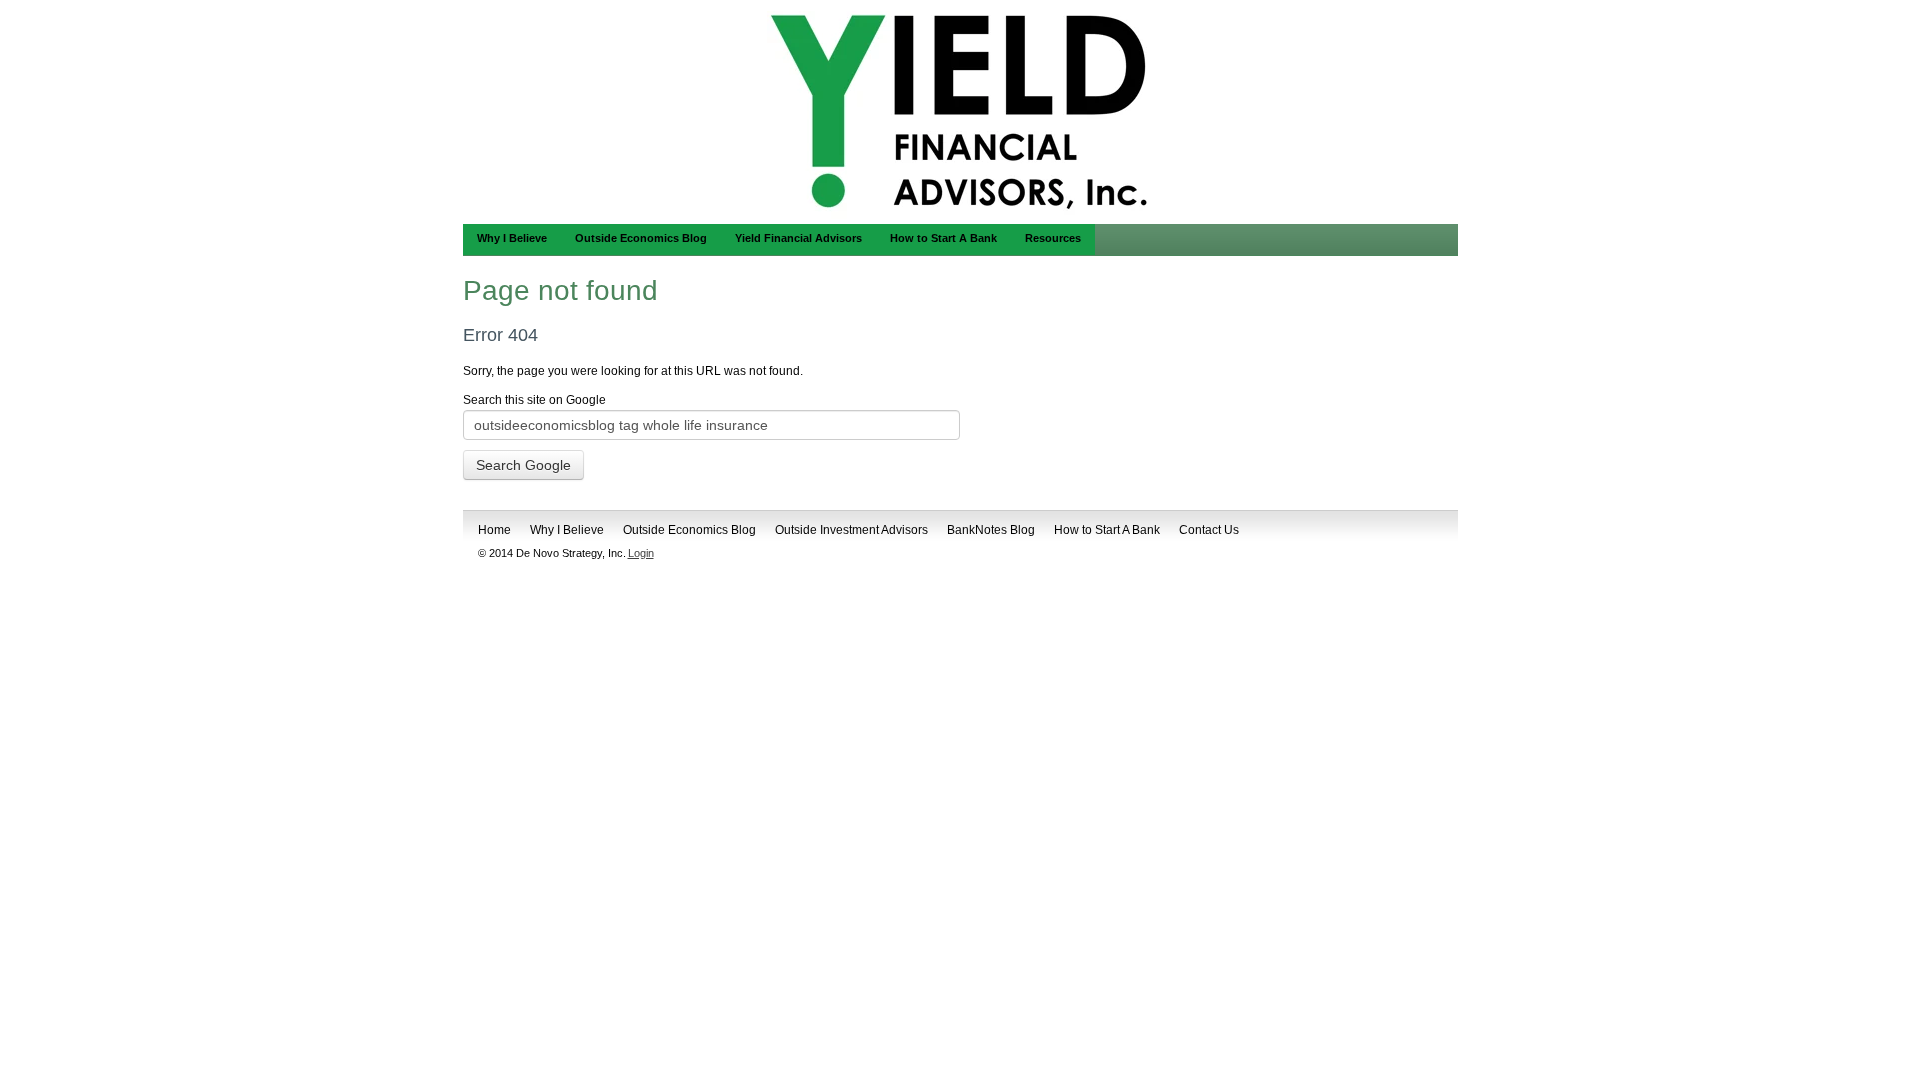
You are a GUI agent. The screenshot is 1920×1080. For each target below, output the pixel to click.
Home (494, 530)
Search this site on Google (534, 400)
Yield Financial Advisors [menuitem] (798, 238)
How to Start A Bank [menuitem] (943, 238)
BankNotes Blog (991, 530)
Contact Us (1209, 530)
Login (641, 553)
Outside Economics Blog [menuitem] (641, 238)
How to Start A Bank (1107, 530)
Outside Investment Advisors (851, 530)
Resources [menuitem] (1053, 238)
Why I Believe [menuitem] (512, 238)
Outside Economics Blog (689, 530)
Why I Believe (567, 530)
